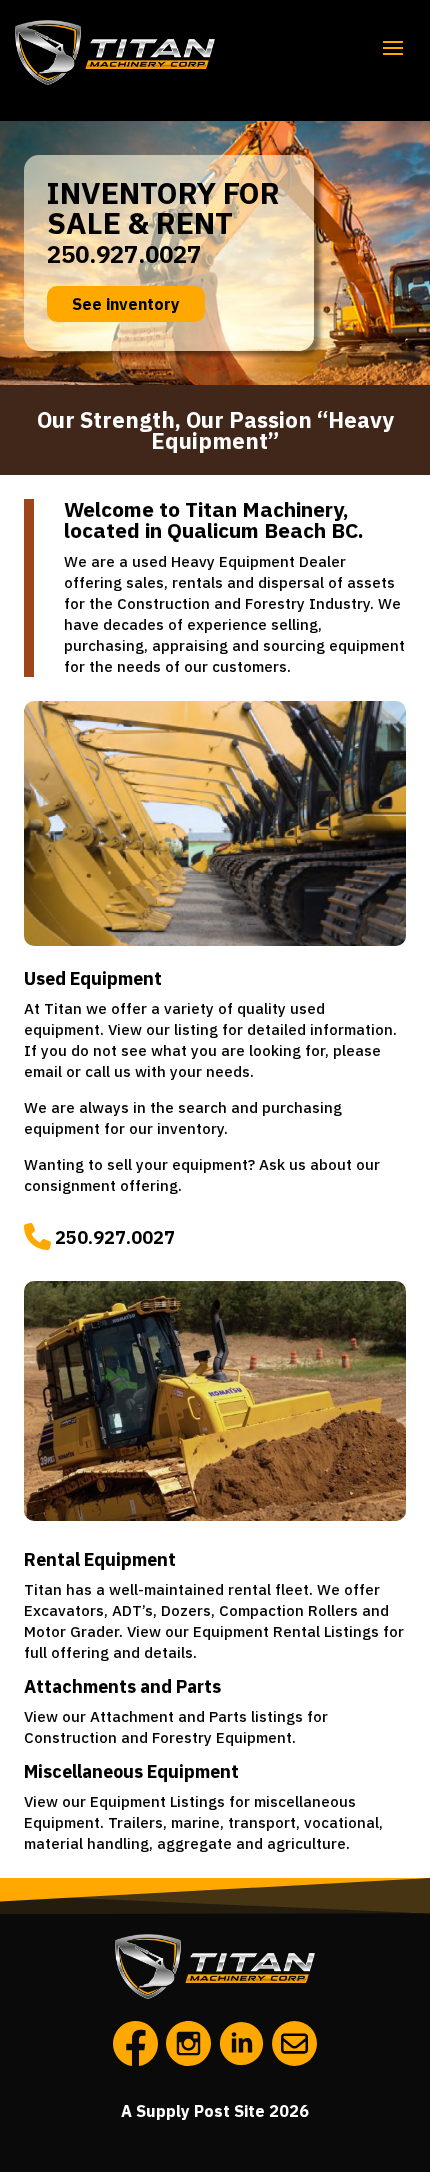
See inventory (126, 304)
